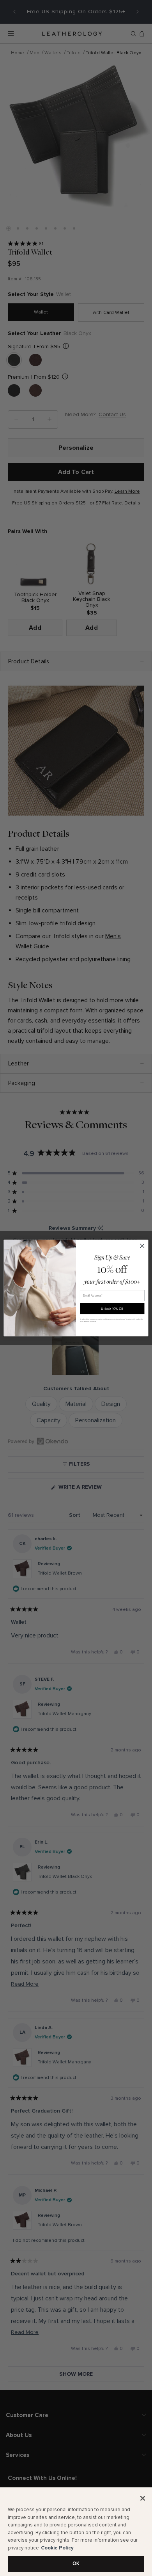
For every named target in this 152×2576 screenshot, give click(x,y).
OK (76, 2564)
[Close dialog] (142, 1246)
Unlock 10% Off (112, 1309)
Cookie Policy (57, 2548)
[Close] (143, 2498)
